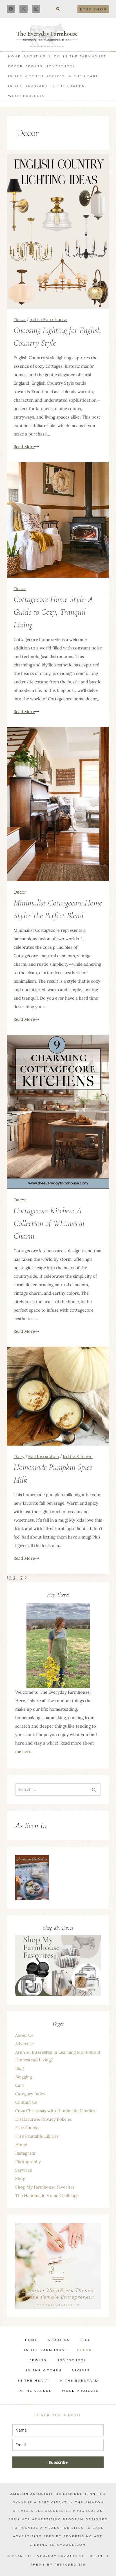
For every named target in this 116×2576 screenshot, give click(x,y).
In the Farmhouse (85, 56)
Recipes (56, 76)
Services (24, 2170)
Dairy (19, 1456)
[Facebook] (11, 9)
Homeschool (61, 66)
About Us (35, 56)
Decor (15, 66)
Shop (20, 2179)
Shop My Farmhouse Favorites (45, 2187)
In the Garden (68, 86)
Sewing (34, 66)
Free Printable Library (37, 2136)
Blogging (24, 2077)
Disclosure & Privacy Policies (43, 2119)
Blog (54, 56)
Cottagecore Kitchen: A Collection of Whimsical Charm (49, 1223)
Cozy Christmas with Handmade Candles (55, 2111)
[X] (24, 9)
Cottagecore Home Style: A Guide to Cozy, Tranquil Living (53, 612)
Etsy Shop (93, 9)
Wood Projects (26, 96)
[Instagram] (36, 9)
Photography (28, 2162)
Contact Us (26, 2102)
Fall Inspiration (44, 1456)
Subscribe (58, 2462)
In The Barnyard (28, 86)
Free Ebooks (27, 2128)
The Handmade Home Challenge (47, 2195)
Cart (20, 2085)
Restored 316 (70, 2565)
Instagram (25, 2153)
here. (27, 1751)
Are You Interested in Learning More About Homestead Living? (58, 2056)
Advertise (24, 2044)
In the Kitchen (26, 76)
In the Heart (83, 76)
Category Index (30, 2094)
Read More (26, 447)
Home (14, 56)
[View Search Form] (58, 9)
